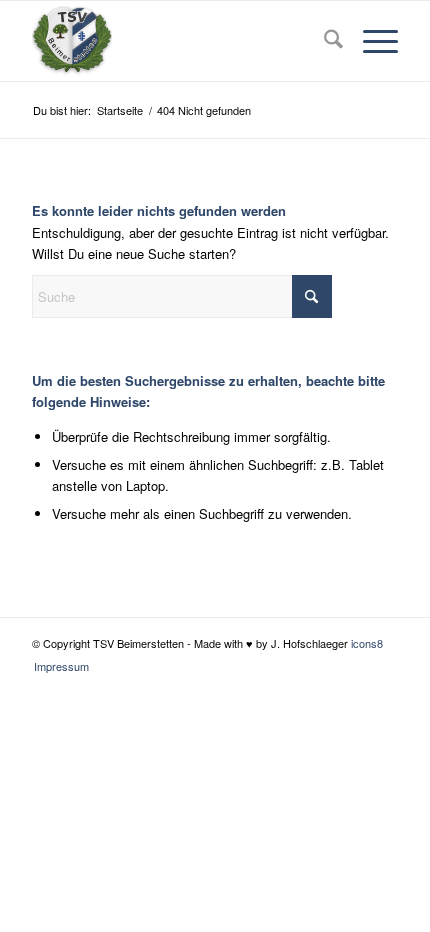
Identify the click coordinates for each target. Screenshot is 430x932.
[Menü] (370, 41)
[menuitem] (323, 41)
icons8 (367, 643)
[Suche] (323, 41)
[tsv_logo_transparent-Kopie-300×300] (178, 41)
